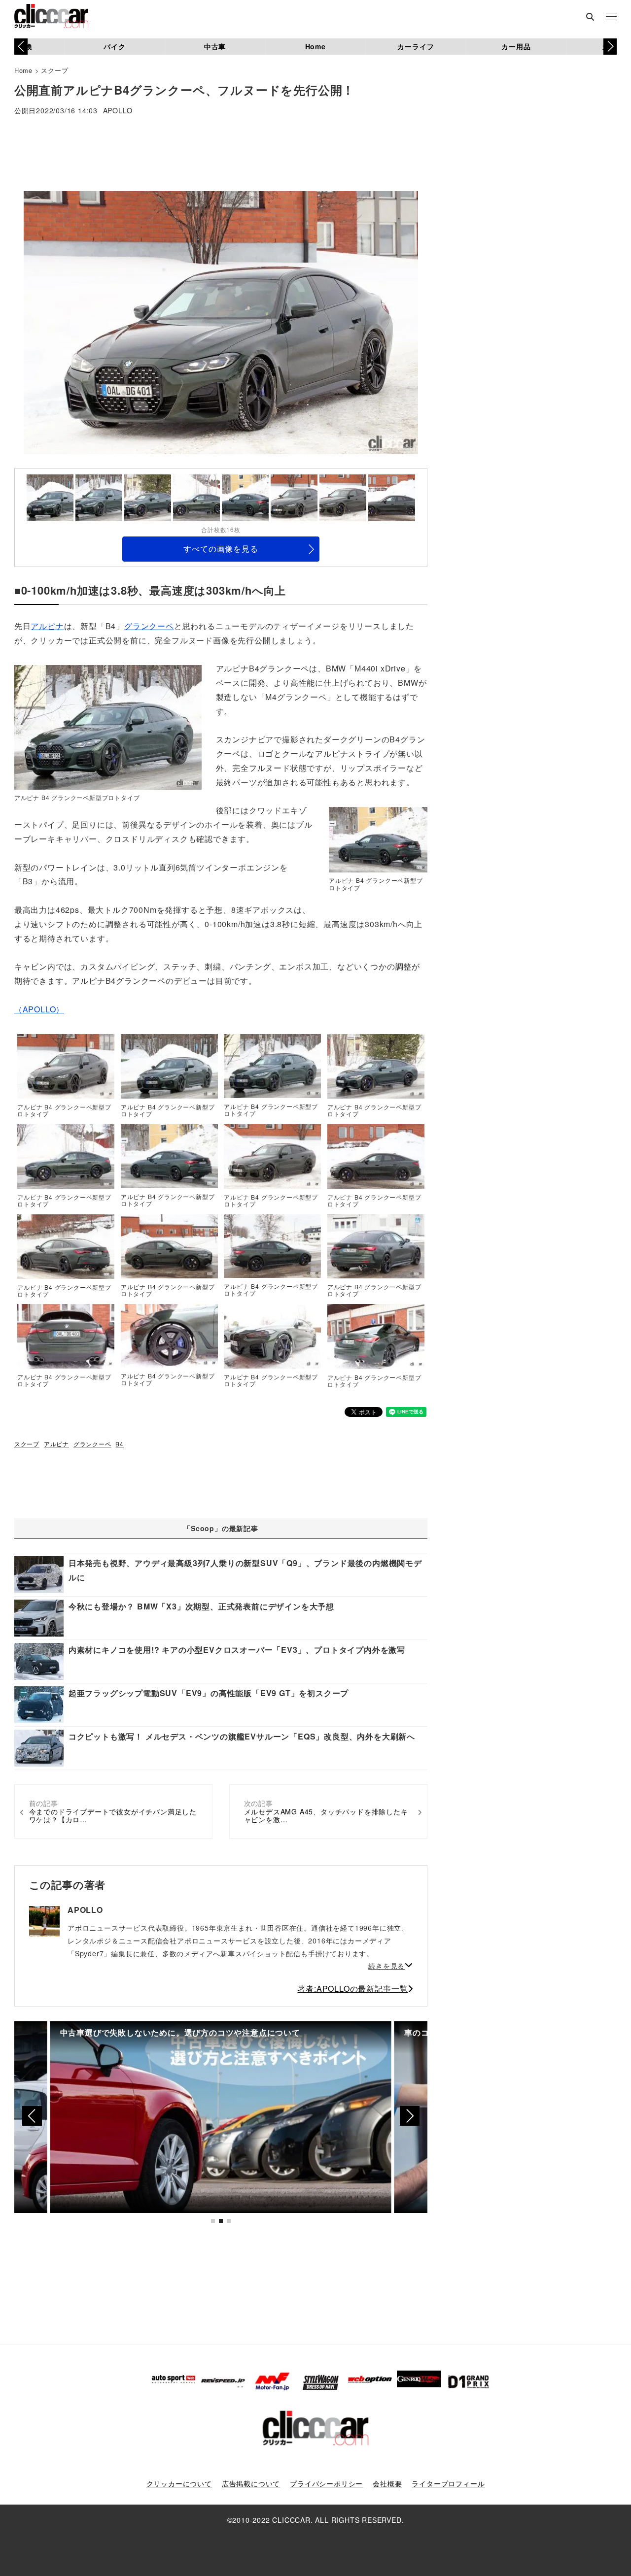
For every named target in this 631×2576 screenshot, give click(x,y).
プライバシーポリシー (326, 2483)
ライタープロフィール (448, 2483)
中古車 (215, 46)
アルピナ (47, 626)
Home (315, 46)
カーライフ (416, 46)
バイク (114, 46)
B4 (120, 1444)
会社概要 (387, 2483)
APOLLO (118, 111)
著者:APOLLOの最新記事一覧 (352, 1989)
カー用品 (516, 46)
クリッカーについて (179, 2483)
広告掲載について (251, 2483)
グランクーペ (149, 626)
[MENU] (611, 17)
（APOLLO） (39, 1009)
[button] (610, 46)
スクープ (54, 70)
